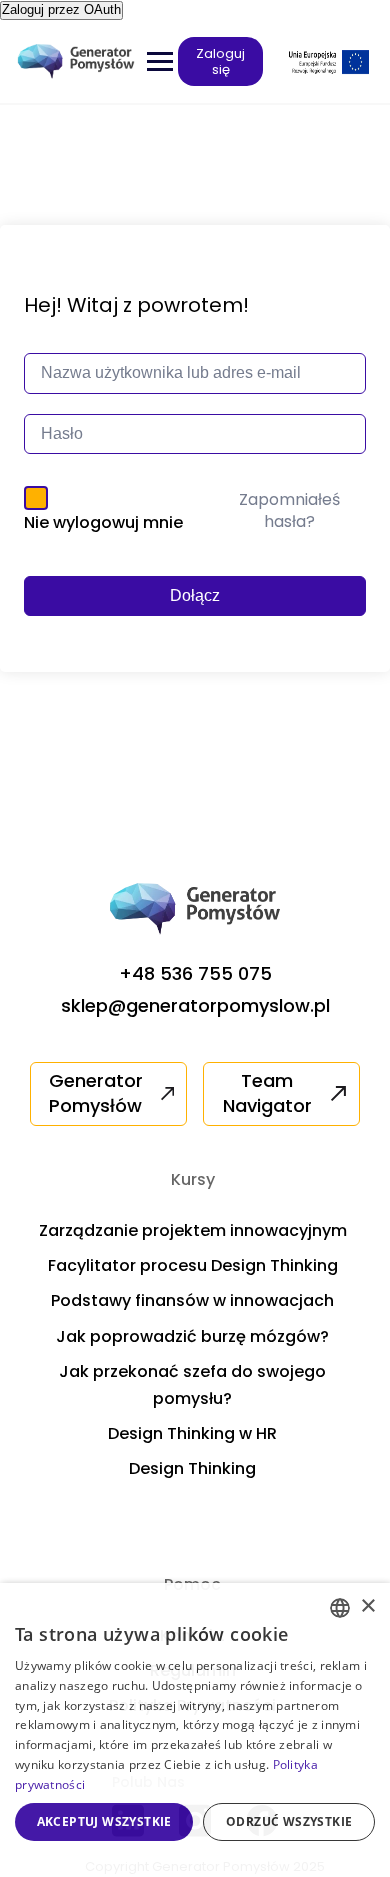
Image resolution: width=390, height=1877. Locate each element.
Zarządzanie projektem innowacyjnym (193, 1230)
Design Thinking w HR (192, 1433)
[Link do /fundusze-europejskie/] (329, 62)
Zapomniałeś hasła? (289, 510)
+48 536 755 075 (195, 973)
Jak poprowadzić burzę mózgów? (192, 1336)
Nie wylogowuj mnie (103, 522)
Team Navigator (267, 1093)
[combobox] (340, 1608)
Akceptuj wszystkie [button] (104, 1821)
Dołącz (195, 595)
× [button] (367, 1606)
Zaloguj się (220, 61)
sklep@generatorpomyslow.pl (195, 1005)
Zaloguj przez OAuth (61, 9)
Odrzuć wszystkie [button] (289, 1821)
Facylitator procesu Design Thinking (193, 1265)
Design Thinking (192, 1468)
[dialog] (195, 1730)
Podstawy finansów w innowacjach (192, 1300)
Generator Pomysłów (96, 1093)
